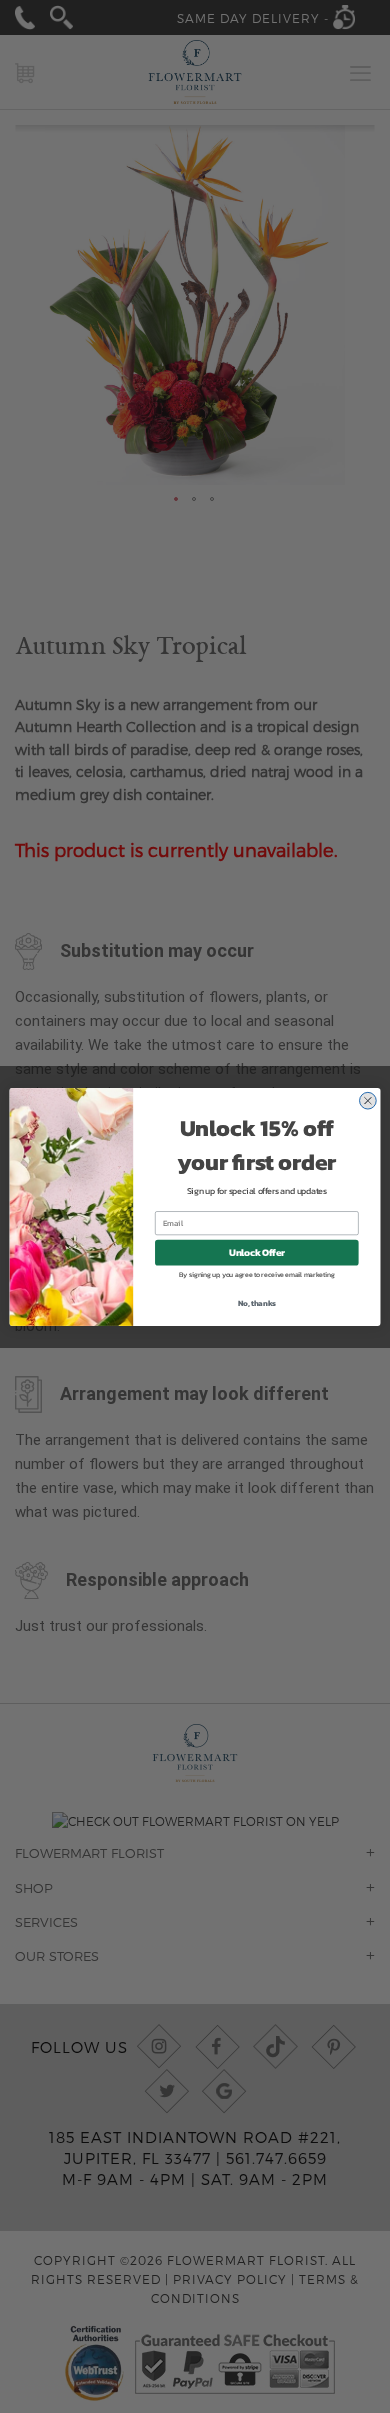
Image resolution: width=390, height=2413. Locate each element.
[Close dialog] (368, 1100)
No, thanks (257, 1302)
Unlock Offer (257, 1252)
